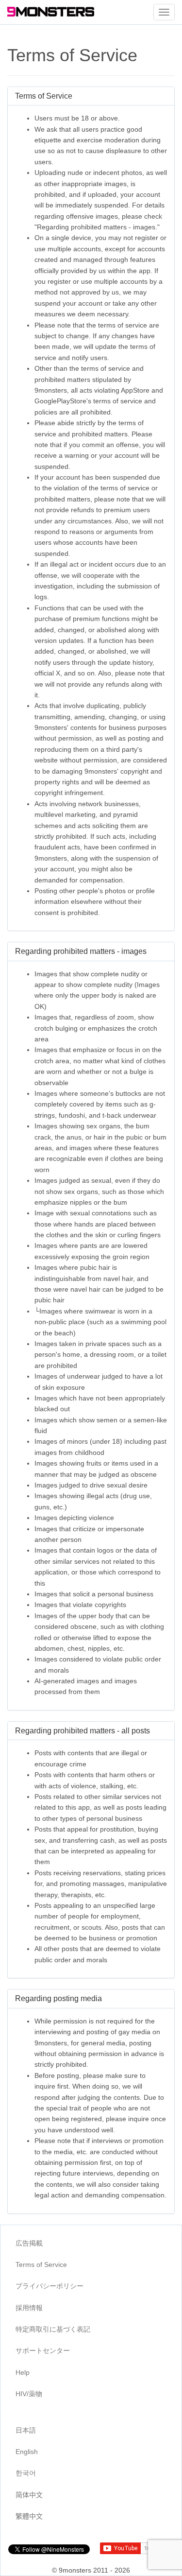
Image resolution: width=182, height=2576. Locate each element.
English (27, 2452)
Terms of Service (41, 2265)
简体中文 (29, 2495)
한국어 (26, 2473)
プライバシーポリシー (50, 2286)
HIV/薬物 (29, 2394)
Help (23, 2372)
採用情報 (29, 2308)
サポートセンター (43, 2351)
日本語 (26, 2430)
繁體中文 (29, 2516)
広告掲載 (29, 2243)
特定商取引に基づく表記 (53, 2329)
